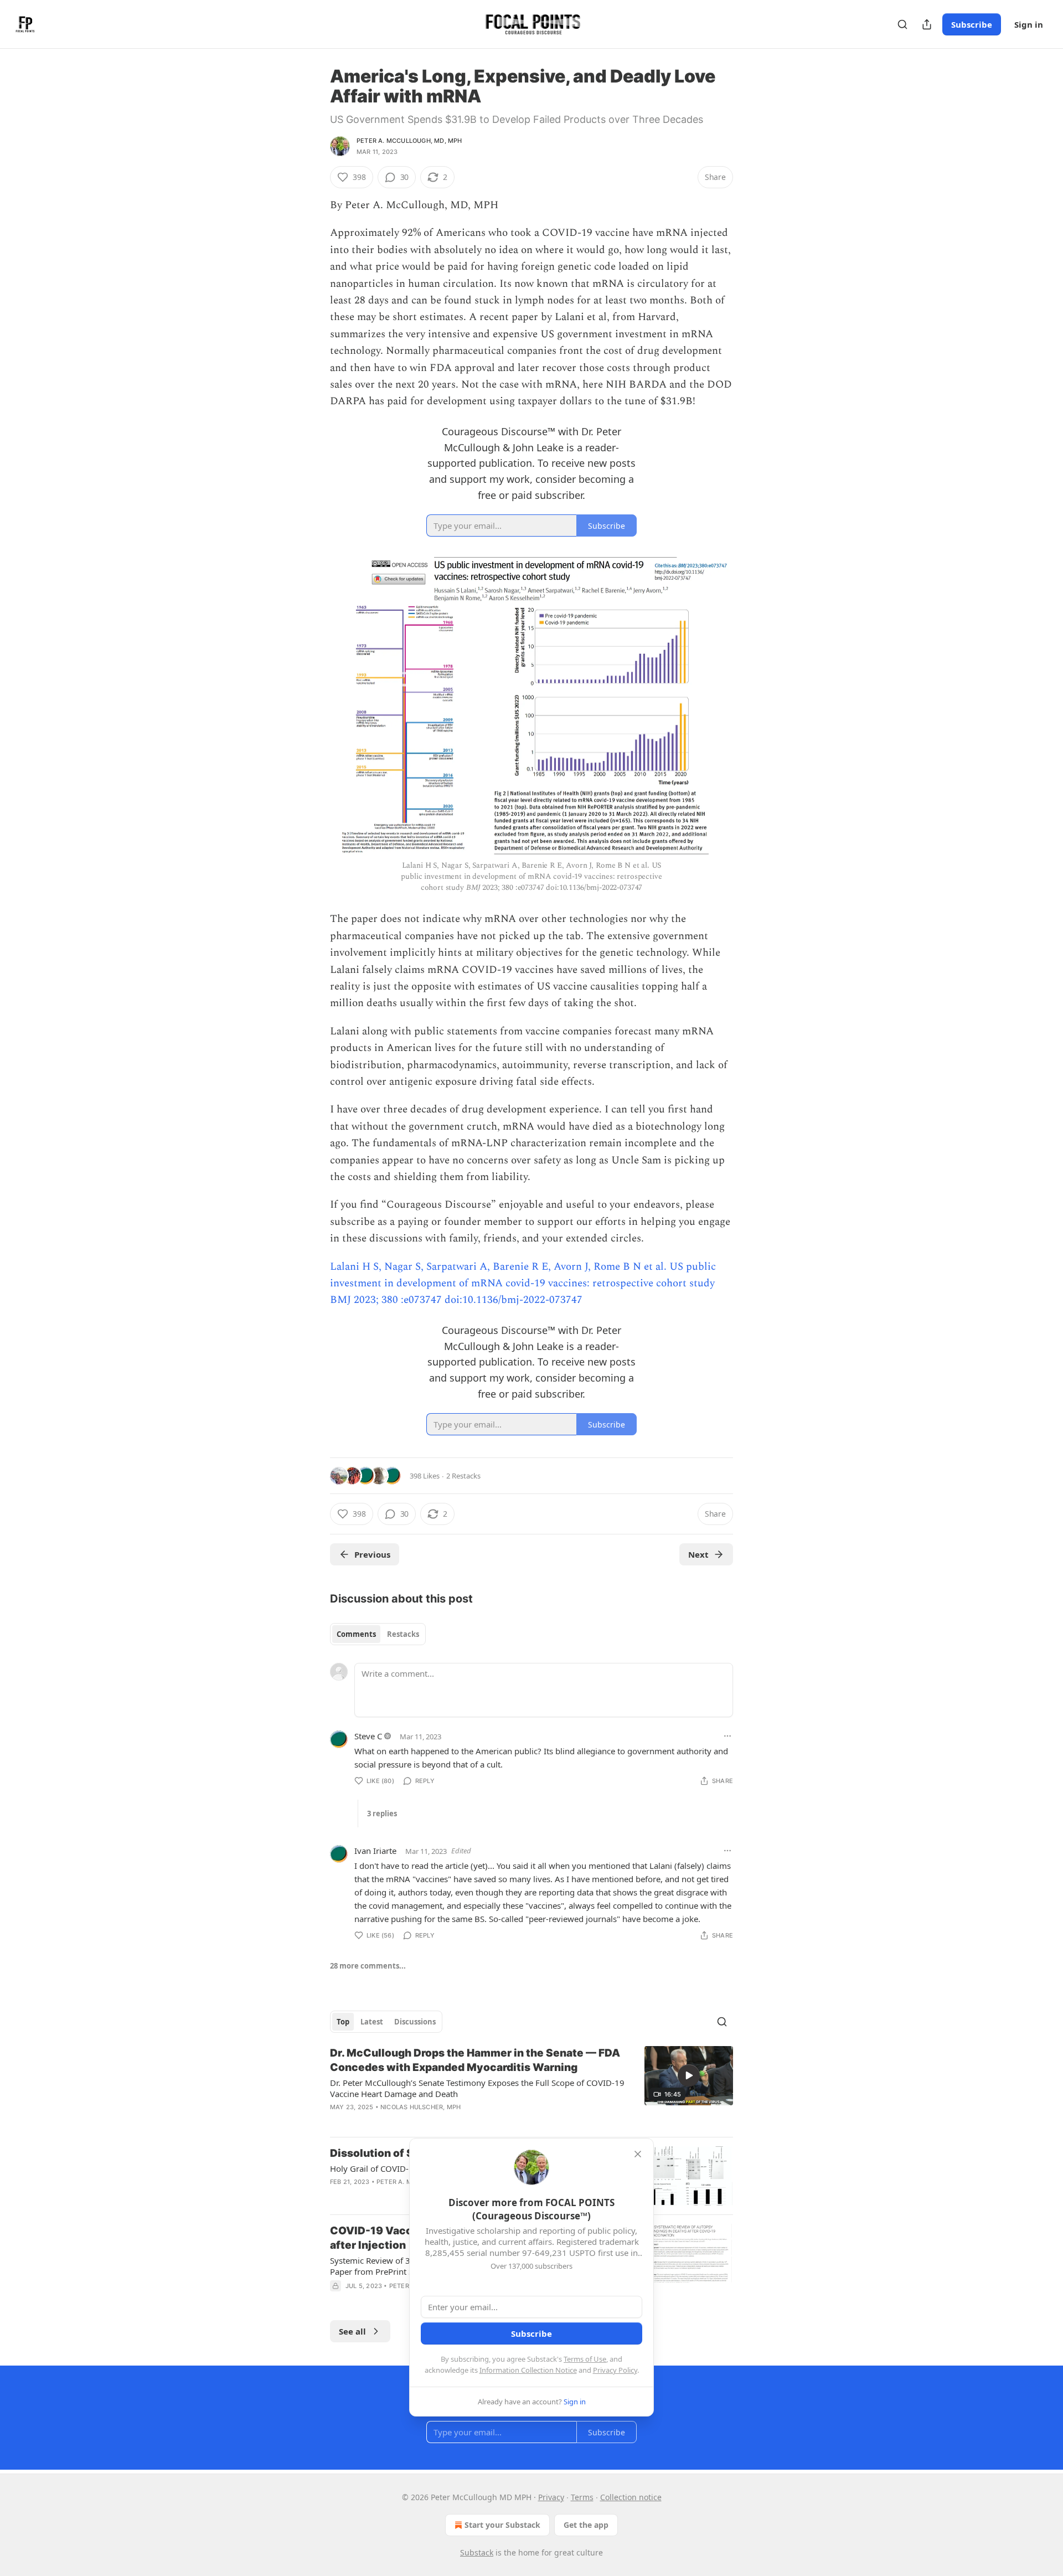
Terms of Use (585, 2359)
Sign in (1029, 24)
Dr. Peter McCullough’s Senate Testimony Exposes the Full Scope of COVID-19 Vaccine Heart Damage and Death (477, 2088)
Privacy (551, 2497)
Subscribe (972, 24)
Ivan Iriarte (375, 1851)
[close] (638, 2154)
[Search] (902, 24)
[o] (689, 2075)
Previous (372, 1554)
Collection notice (631, 2497)
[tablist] (378, 1634)
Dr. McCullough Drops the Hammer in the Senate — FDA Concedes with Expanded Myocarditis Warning (475, 2060)
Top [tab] (343, 2022)
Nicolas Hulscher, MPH (420, 2107)
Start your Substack (502, 2525)
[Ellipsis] (727, 1736)
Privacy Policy (615, 2370)
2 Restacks (463, 1476)
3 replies (382, 1813)
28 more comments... (368, 1966)
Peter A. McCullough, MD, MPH (409, 141)
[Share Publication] (927, 24)
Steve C (368, 1736)
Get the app (586, 2525)
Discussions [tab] (415, 2022)
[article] (531, 2087)
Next (698, 1554)
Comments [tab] (356, 1634)
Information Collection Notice (528, 2370)
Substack (477, 2552)
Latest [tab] (372, 2022)
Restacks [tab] (403, 1634)
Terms (582, 2497)
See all (352, 2331)
